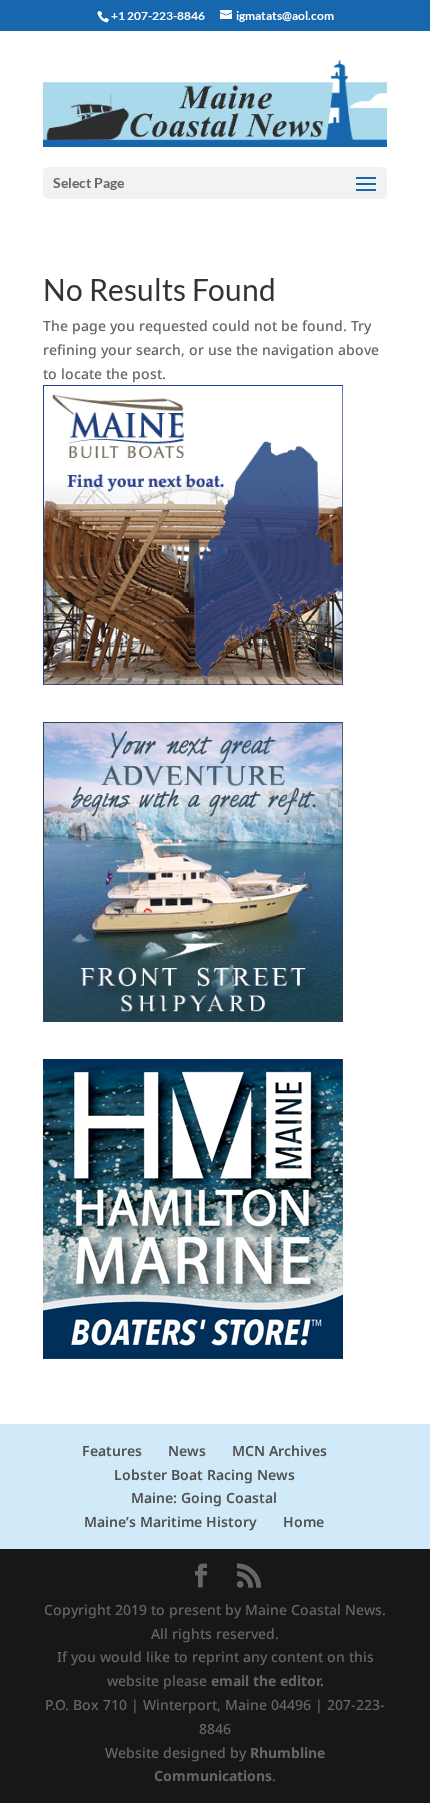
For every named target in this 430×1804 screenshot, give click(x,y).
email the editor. (267, 1680)
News (187, 1450)
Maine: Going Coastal (204, 1497)
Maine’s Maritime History (170, 1521)
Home (303, 1521)
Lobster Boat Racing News (204, 1474)
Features (112, 1450)
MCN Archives (279, 1450)
